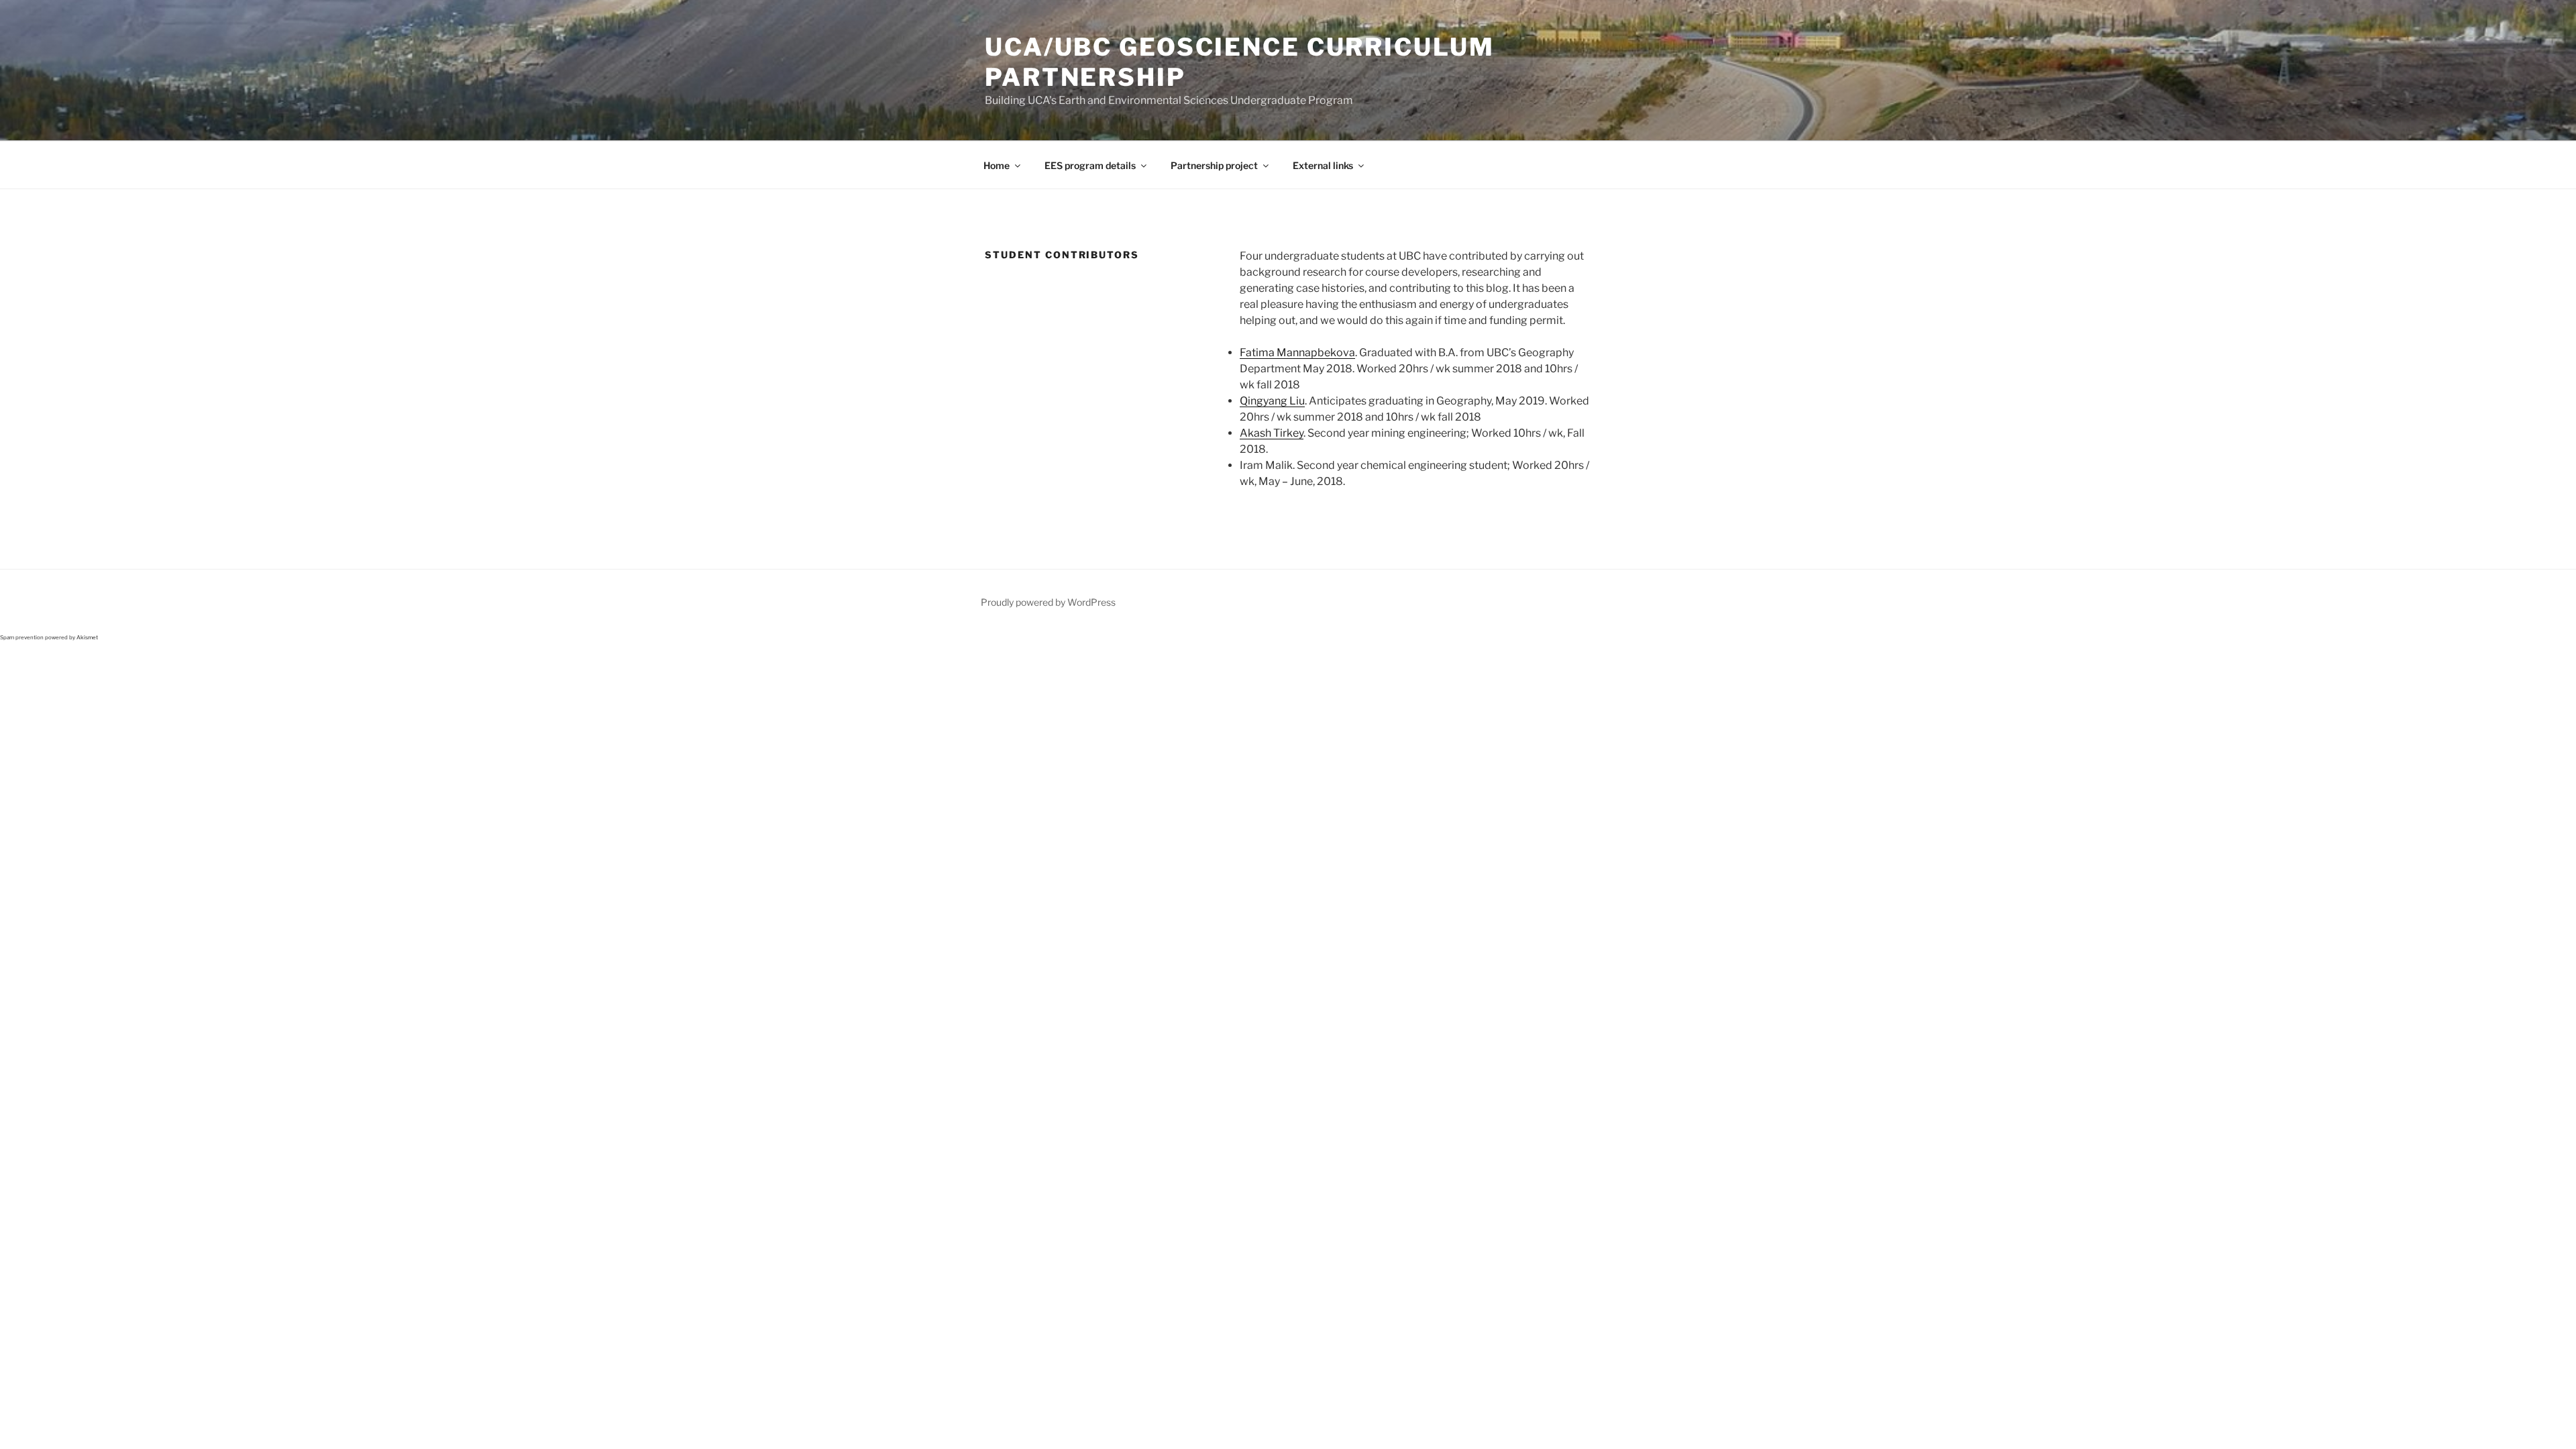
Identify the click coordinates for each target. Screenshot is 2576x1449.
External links (1323, 165)
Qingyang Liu (1272, 401)
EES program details (1090, 165)
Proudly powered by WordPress (1048, 602)
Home (997, 165)
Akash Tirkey (1272, 433)
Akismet (87, 637)
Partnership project (1214, 165)
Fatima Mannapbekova (1297, 353)
